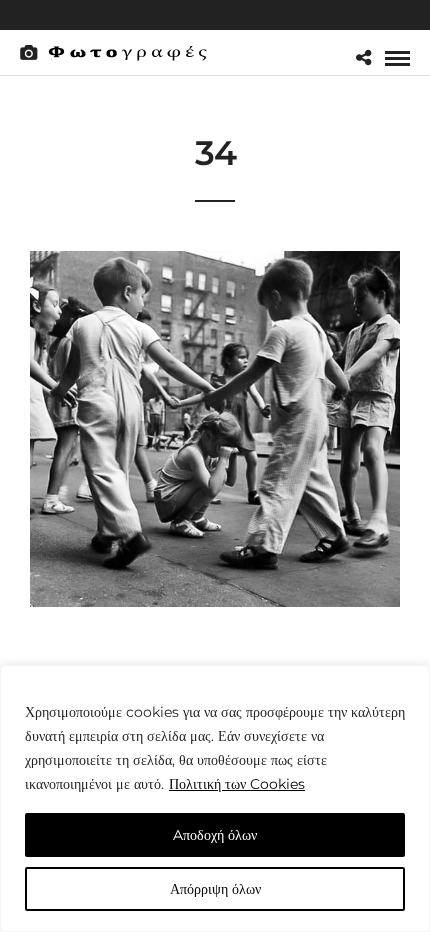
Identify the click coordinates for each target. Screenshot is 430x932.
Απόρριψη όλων (215, 889)
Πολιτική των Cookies (237, 784)
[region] (215, 798)
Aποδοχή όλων (215, 835)
